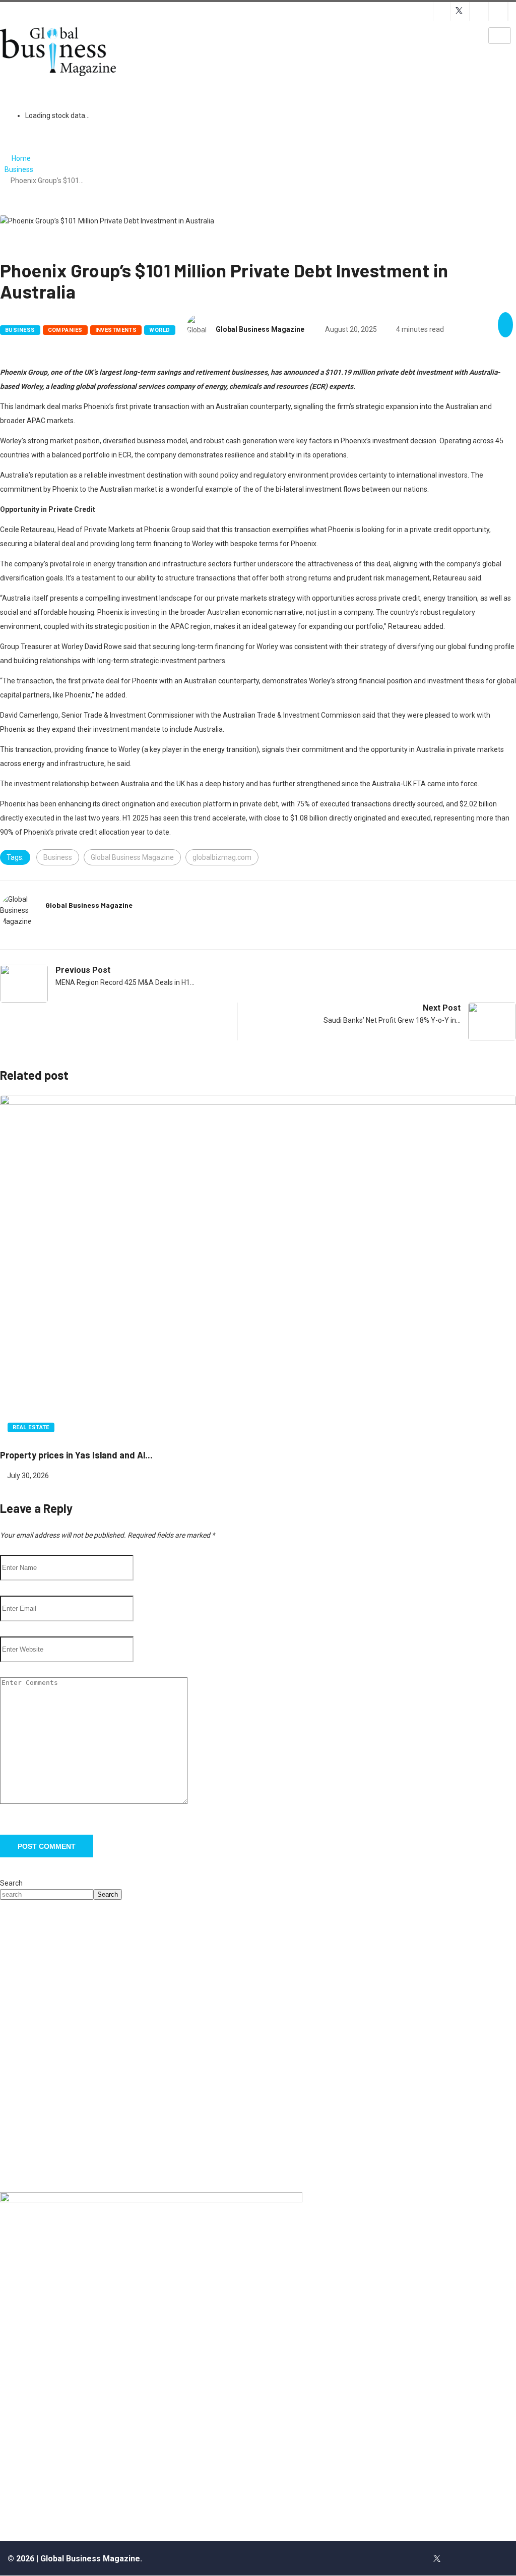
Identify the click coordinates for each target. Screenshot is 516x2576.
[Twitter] (437, 2558)
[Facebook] (415, 2558)
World (159, 330)
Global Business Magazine (260, 329)
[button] (16, 2046)
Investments (116, 330)
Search (11, 1883)
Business (19, 169)
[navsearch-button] (276, 40)
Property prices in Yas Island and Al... (76, 1455)
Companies (65, 330)
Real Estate (31, 1427)
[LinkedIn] (480, 2558)
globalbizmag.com (222, 857)
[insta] (459, 2558)
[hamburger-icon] (500, 36)
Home (21, 158)
